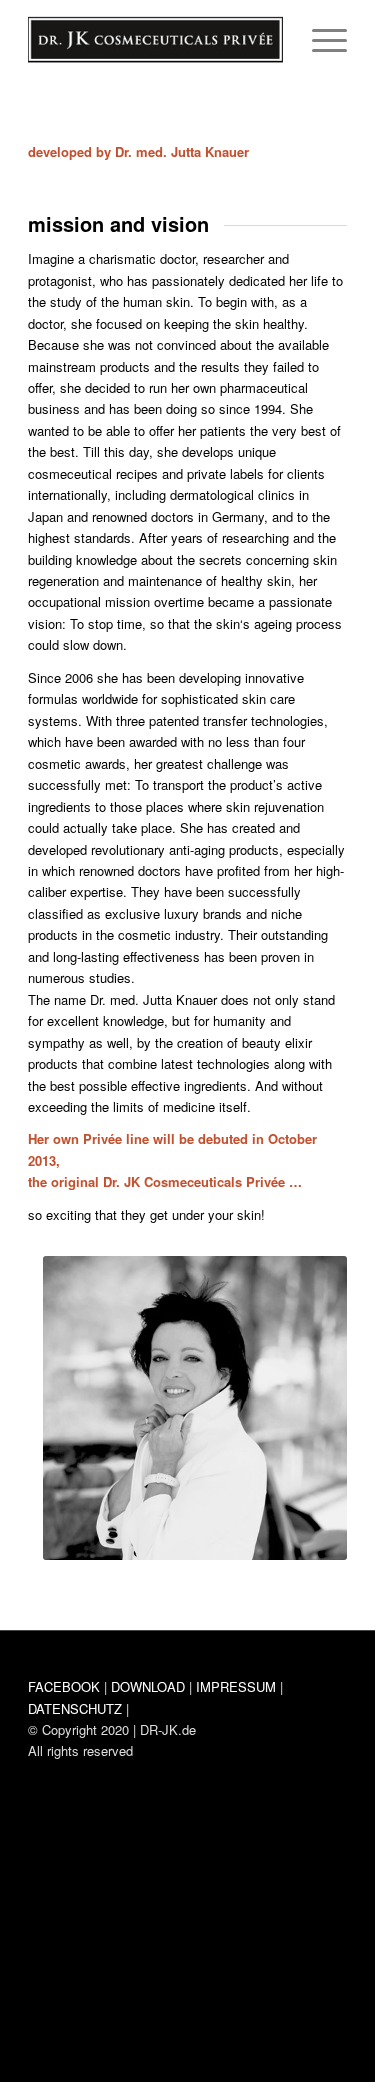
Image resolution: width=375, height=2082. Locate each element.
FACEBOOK (64, 1686)
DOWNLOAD (148, 1686)
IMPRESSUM (236, 1686)
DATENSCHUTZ (75, 1708)
